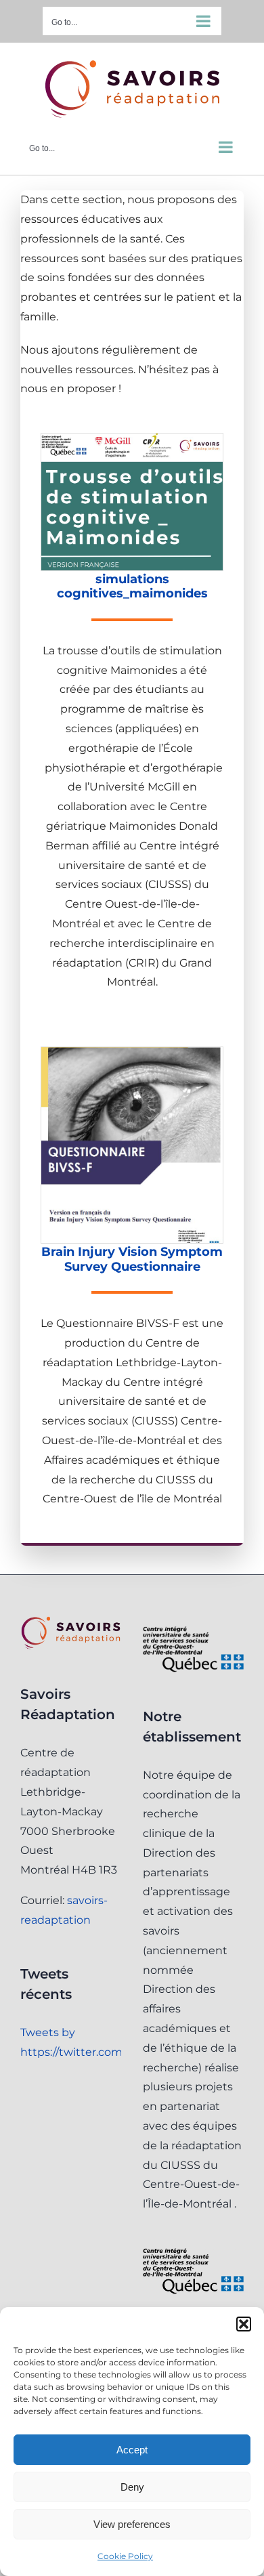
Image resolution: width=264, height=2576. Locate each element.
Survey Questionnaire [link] (132, 1267)
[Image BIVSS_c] (132, 1052)
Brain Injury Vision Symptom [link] (132, 1252)
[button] (244, 2324)
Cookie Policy (125, 2556)
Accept (132, 2450)
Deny (132, 2487)
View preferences (132, 2524)
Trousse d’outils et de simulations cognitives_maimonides (132, 579)
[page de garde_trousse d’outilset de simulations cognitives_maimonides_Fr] (132, 439)
